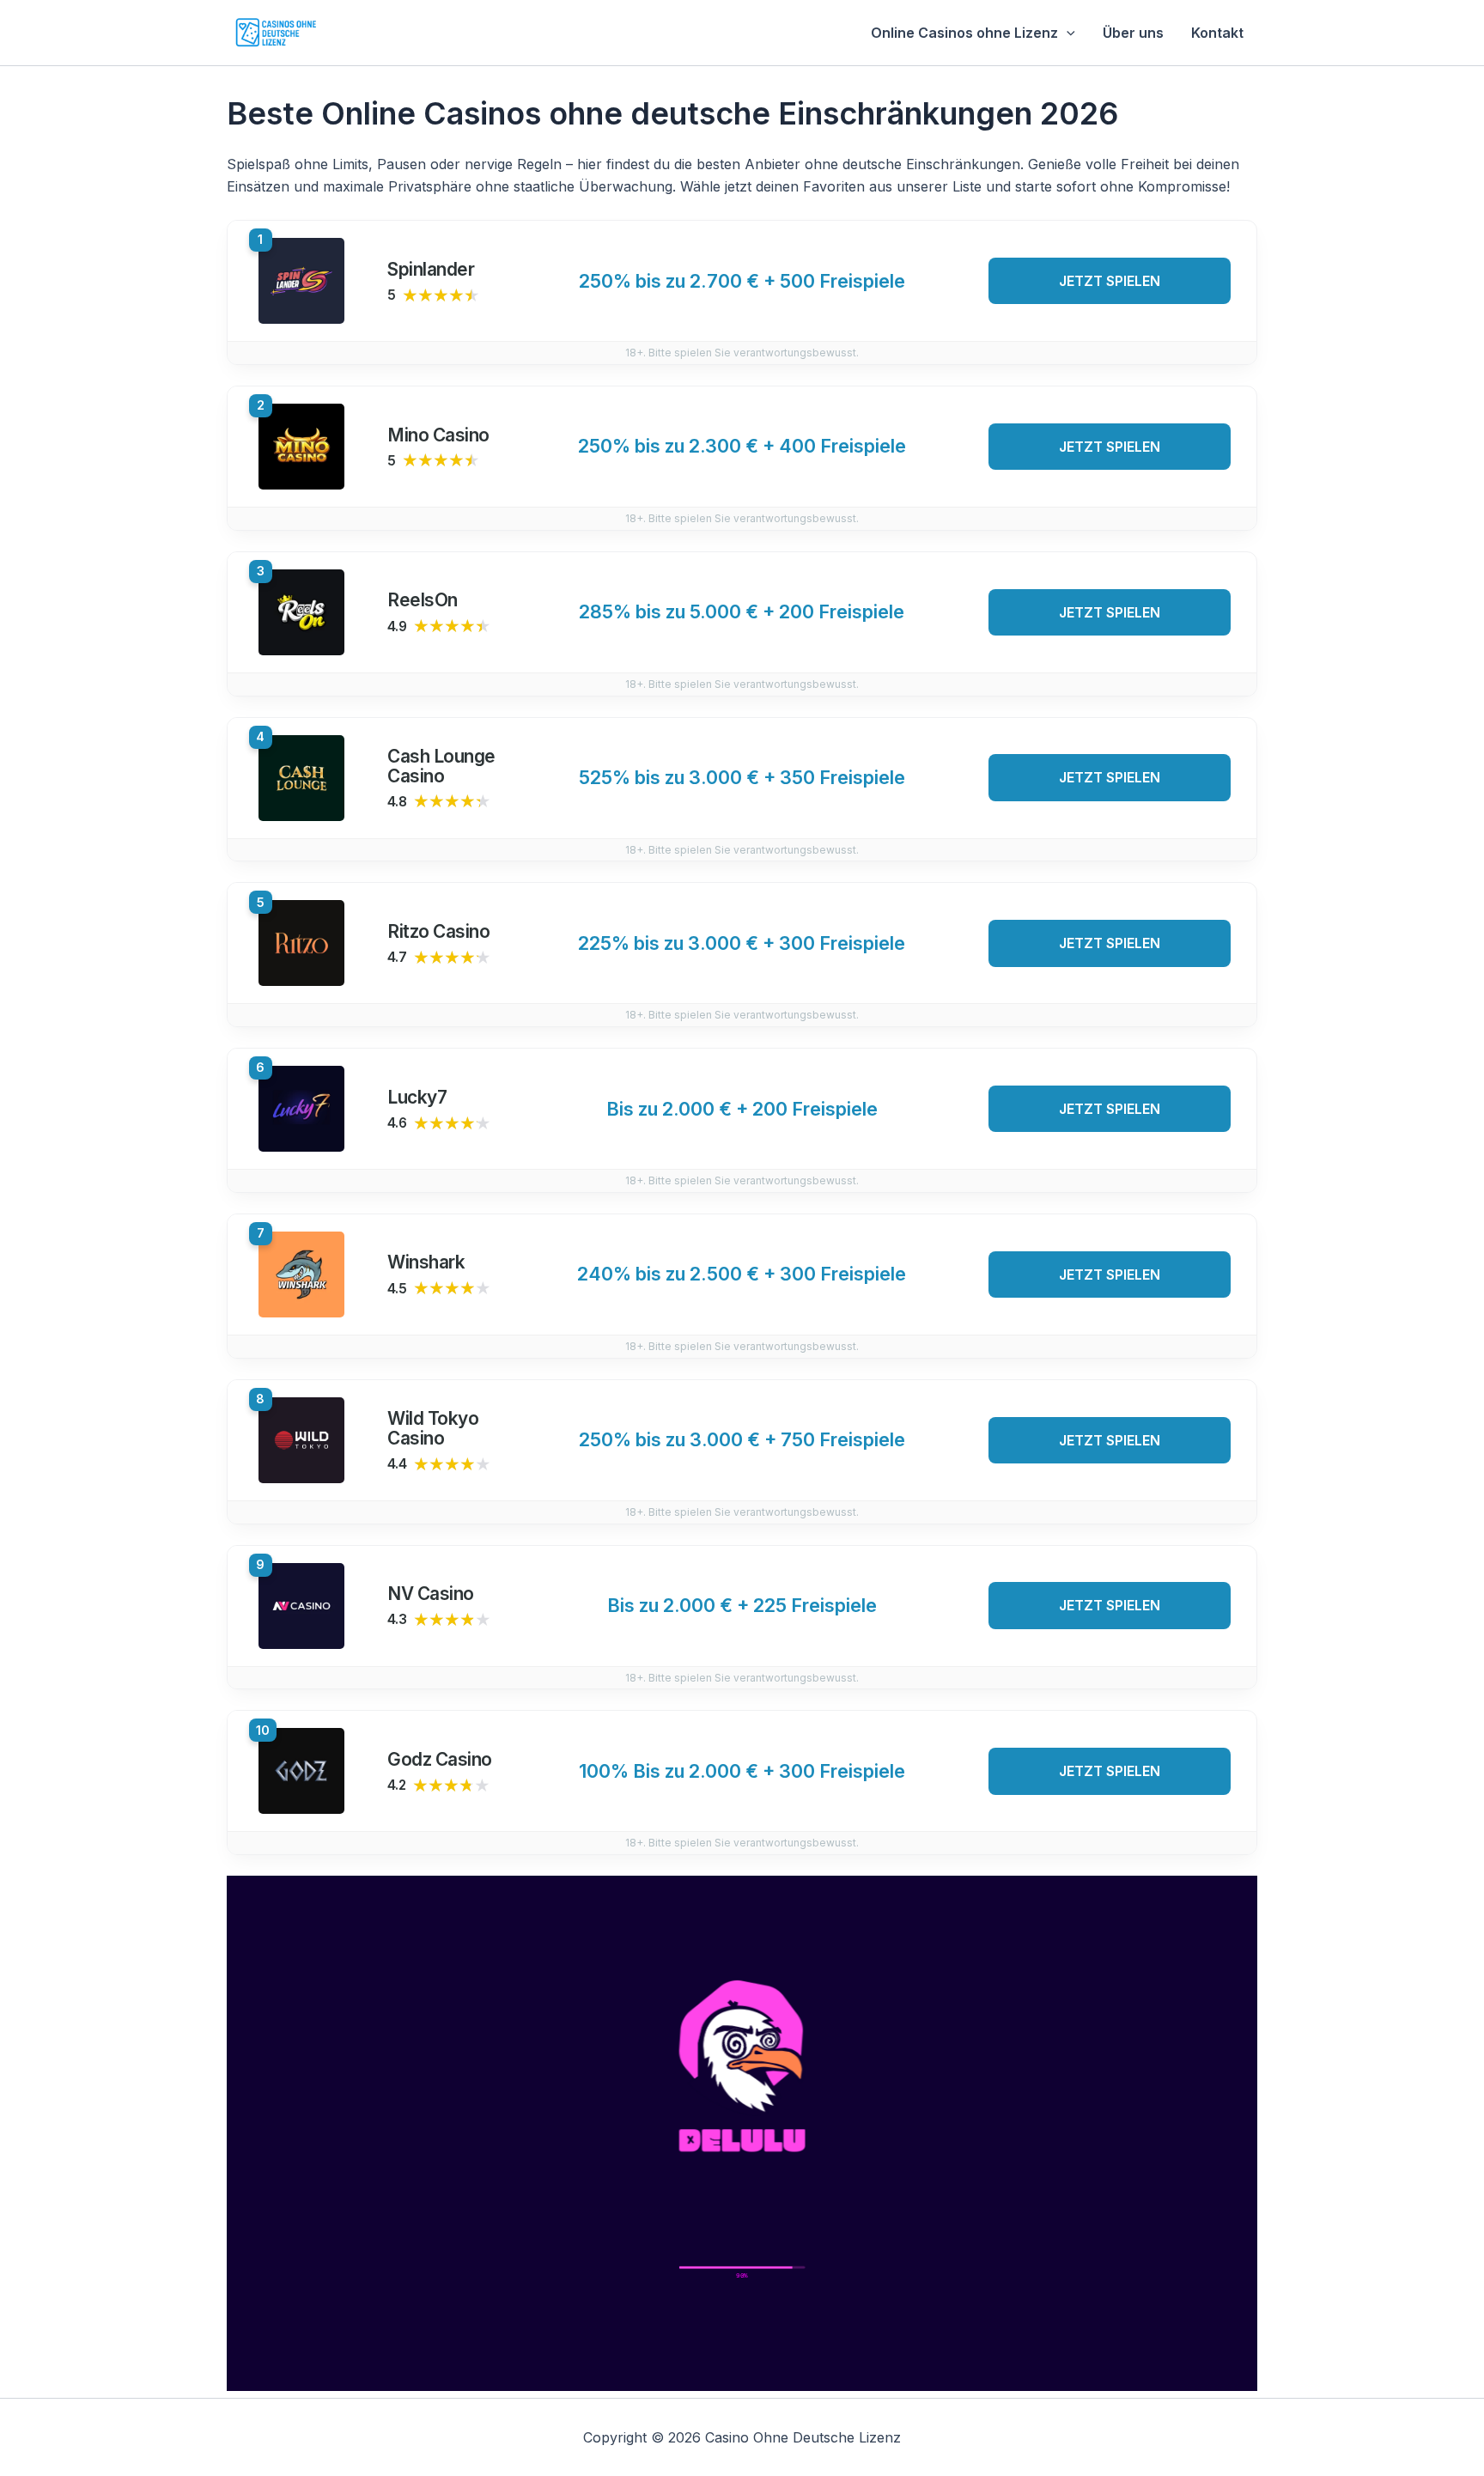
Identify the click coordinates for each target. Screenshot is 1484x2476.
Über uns (1133, 33)
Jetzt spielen (1110, 281)
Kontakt (1217, 33)
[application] (1067, 33)
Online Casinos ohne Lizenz (964, 33)
